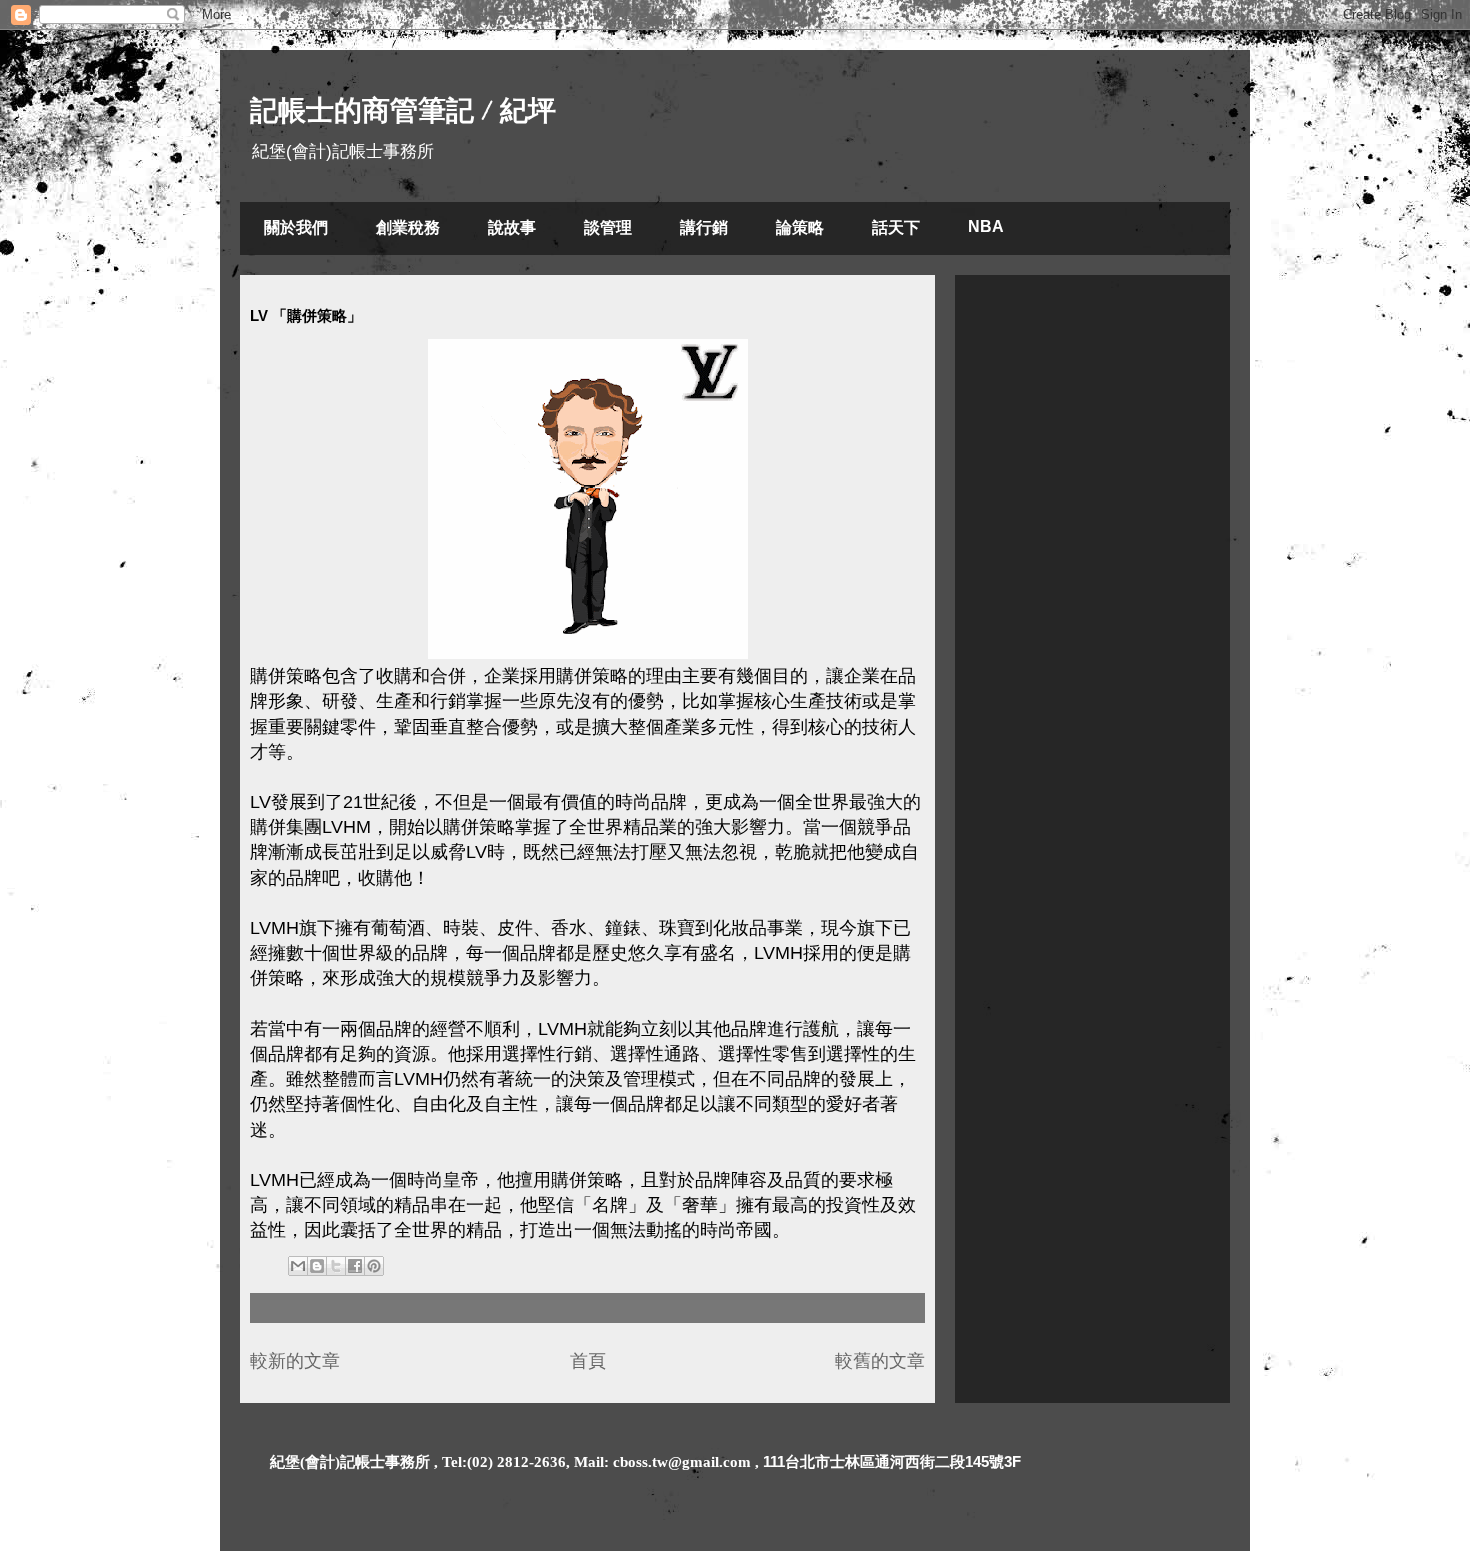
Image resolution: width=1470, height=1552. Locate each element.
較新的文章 (295, 1361)
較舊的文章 (880, 1361)
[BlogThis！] (317, 1266)
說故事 (512, 227)
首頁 (588, 1361)
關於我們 (296, 227)
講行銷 (704, 227)
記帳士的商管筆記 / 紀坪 (403, 110)
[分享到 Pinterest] (374, 1266)
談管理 (608, 227)
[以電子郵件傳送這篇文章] (298, 1266)
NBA (986, 226)
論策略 (800, 227)
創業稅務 (408, 227)
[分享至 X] (336, 1266)
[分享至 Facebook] (355, 1266)
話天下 (896, 227)
